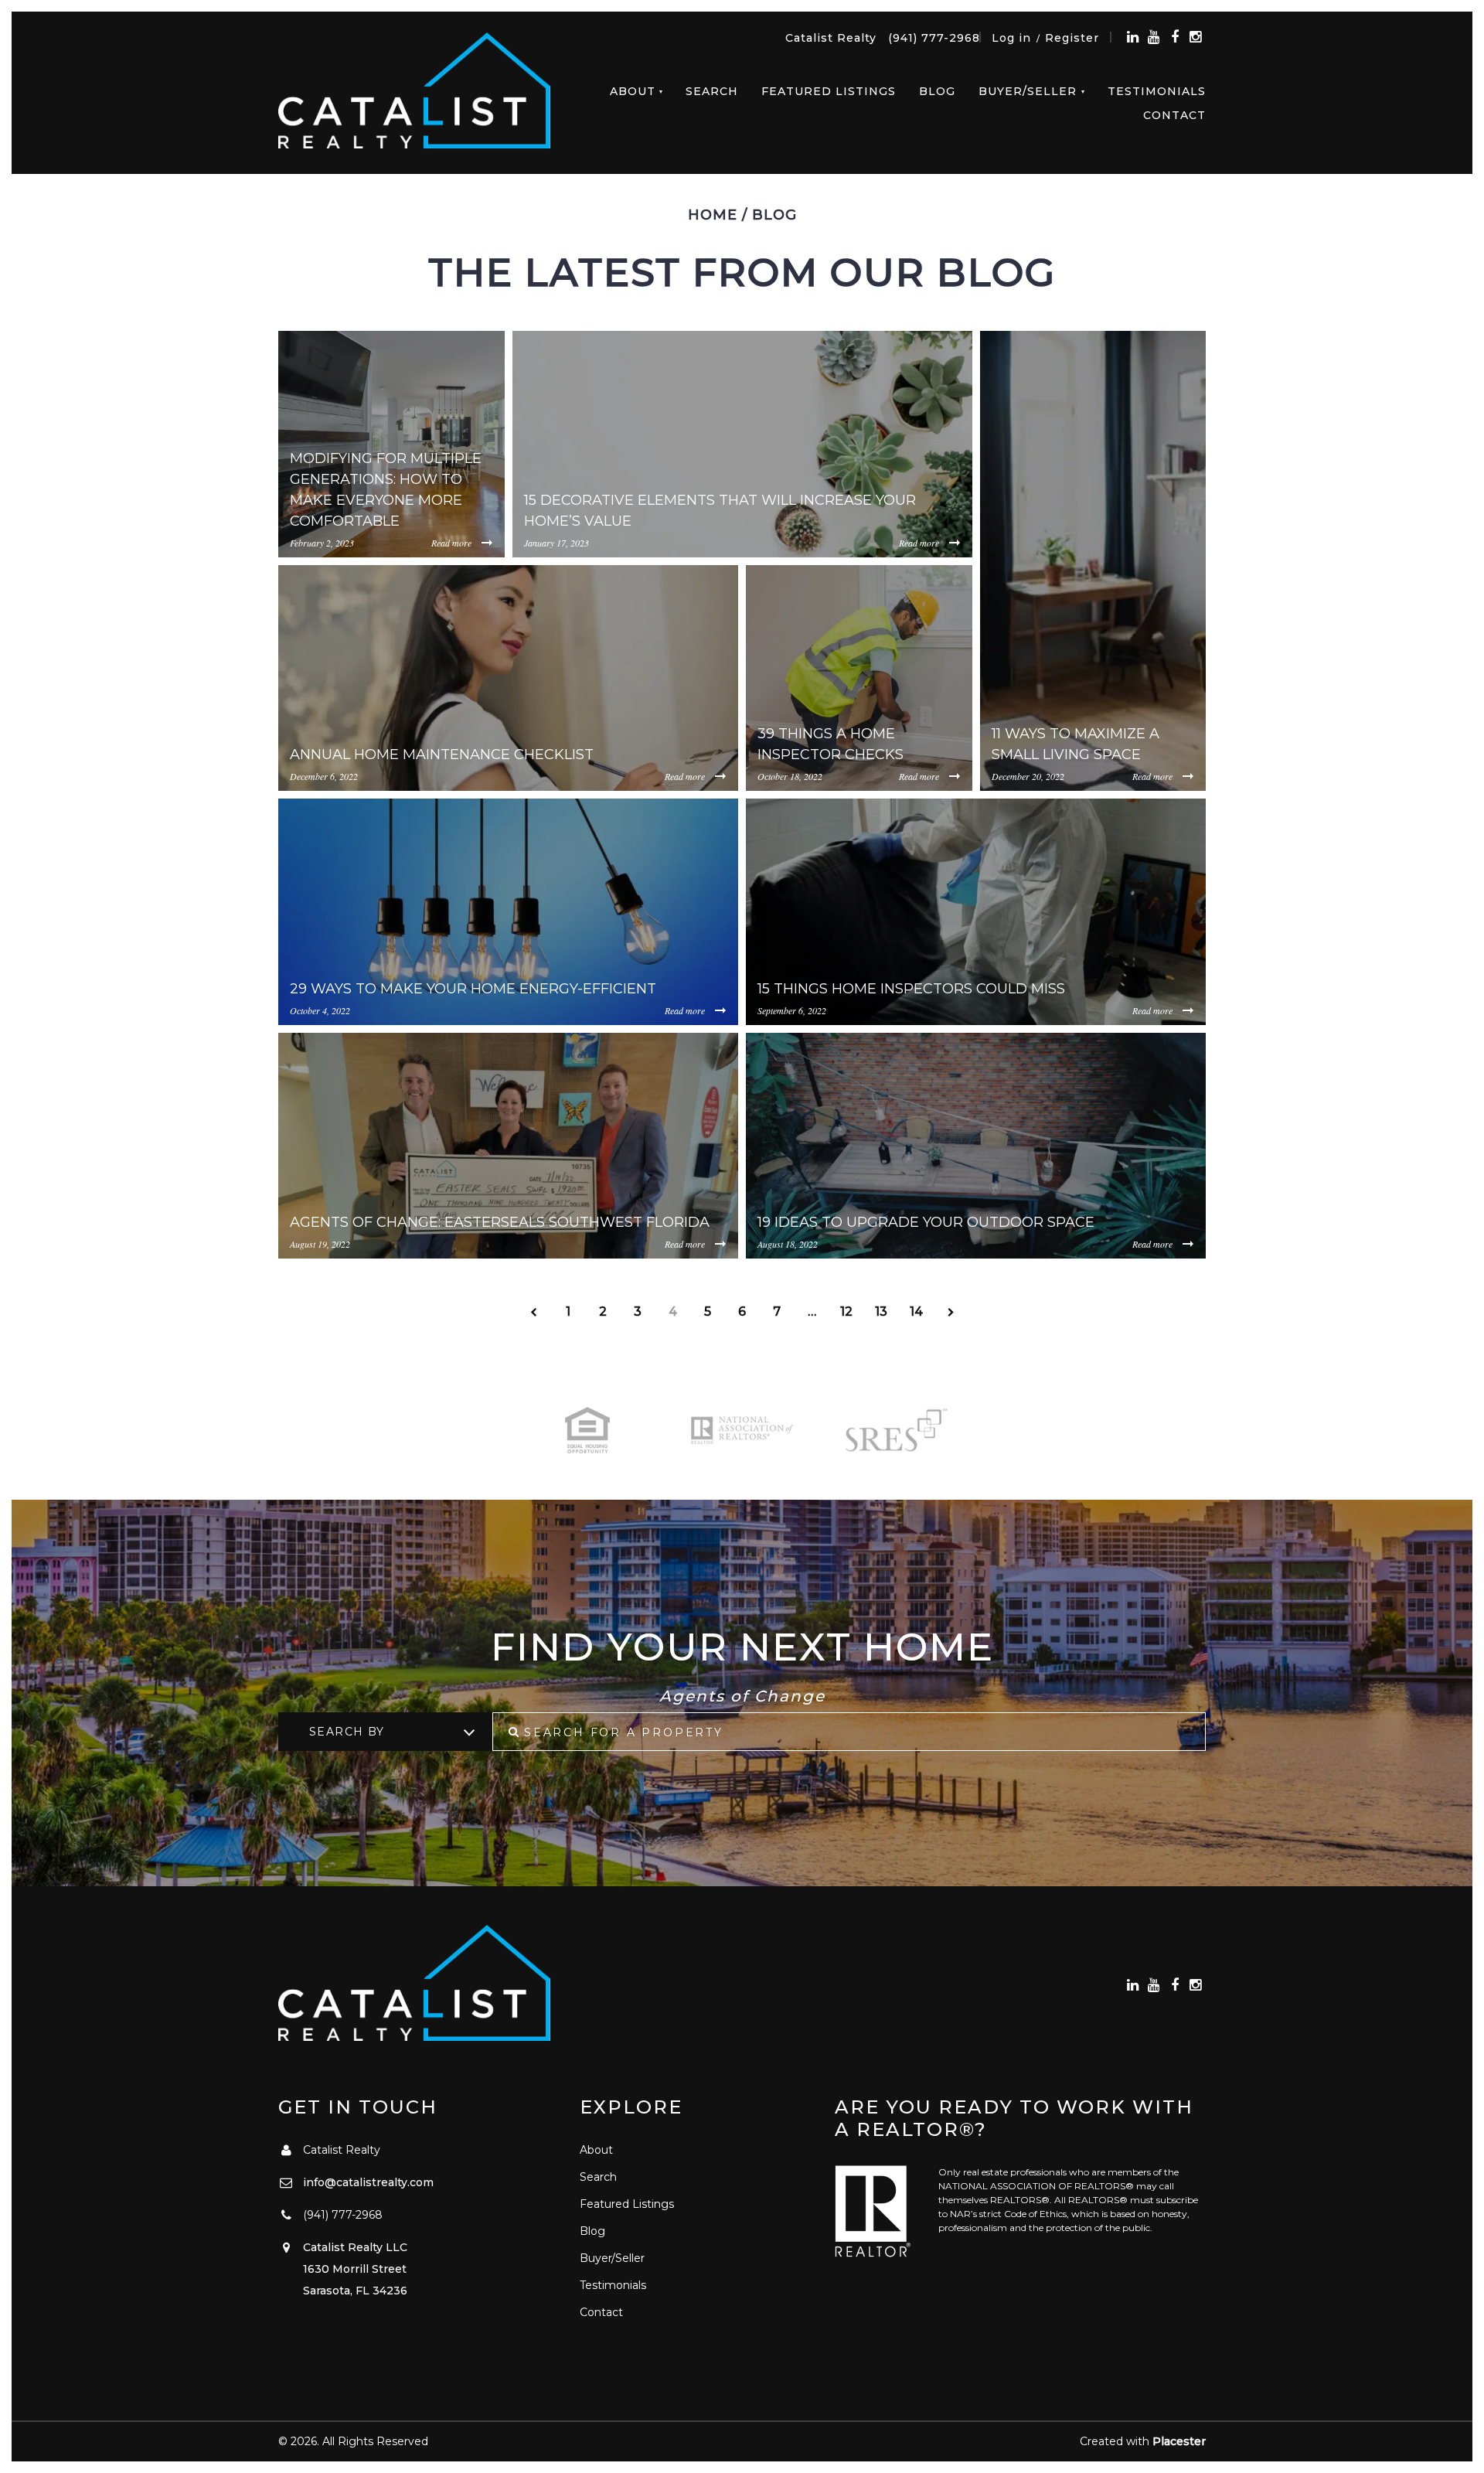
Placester (1179, 2441)
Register (1072, 38)
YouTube (1154, 37)
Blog (937, 91)
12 (846, 1311)
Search (712, 91)
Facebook (1174, 37)
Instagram (1195, 37)
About (633, 91)
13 (881, 1311)
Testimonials (1157, 91)
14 (916, 1311)
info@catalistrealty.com (368, 2182)
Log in (1011, 38)
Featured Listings (829, 91)
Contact (1174, 115)
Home (713, 215)
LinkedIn (1133, 37)
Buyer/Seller (1028, 91)
